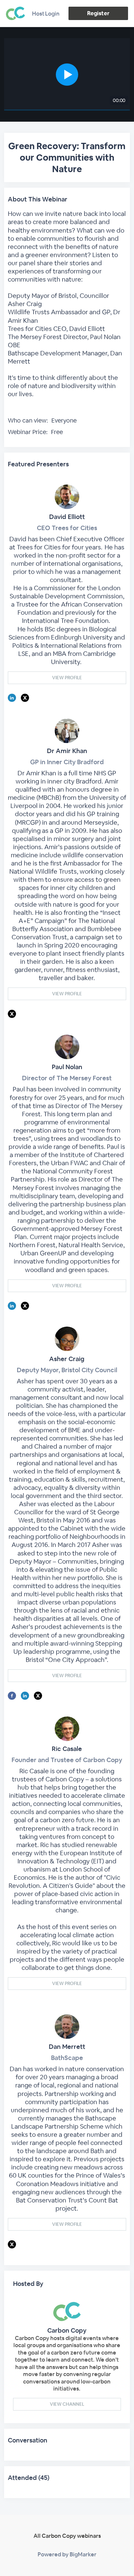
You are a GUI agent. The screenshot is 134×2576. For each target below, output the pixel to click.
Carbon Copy (67, 2330)
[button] (67, 74)
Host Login (46, 14)
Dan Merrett (67, 2047)
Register (98, 13)
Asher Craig (67, 1359)
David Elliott (67, 517)
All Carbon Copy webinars (67, 2536)
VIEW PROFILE (67, 678)
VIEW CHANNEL (67, 2404)
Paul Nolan (67, 1067)
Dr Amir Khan (67, 751)
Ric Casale (67, 1749)
